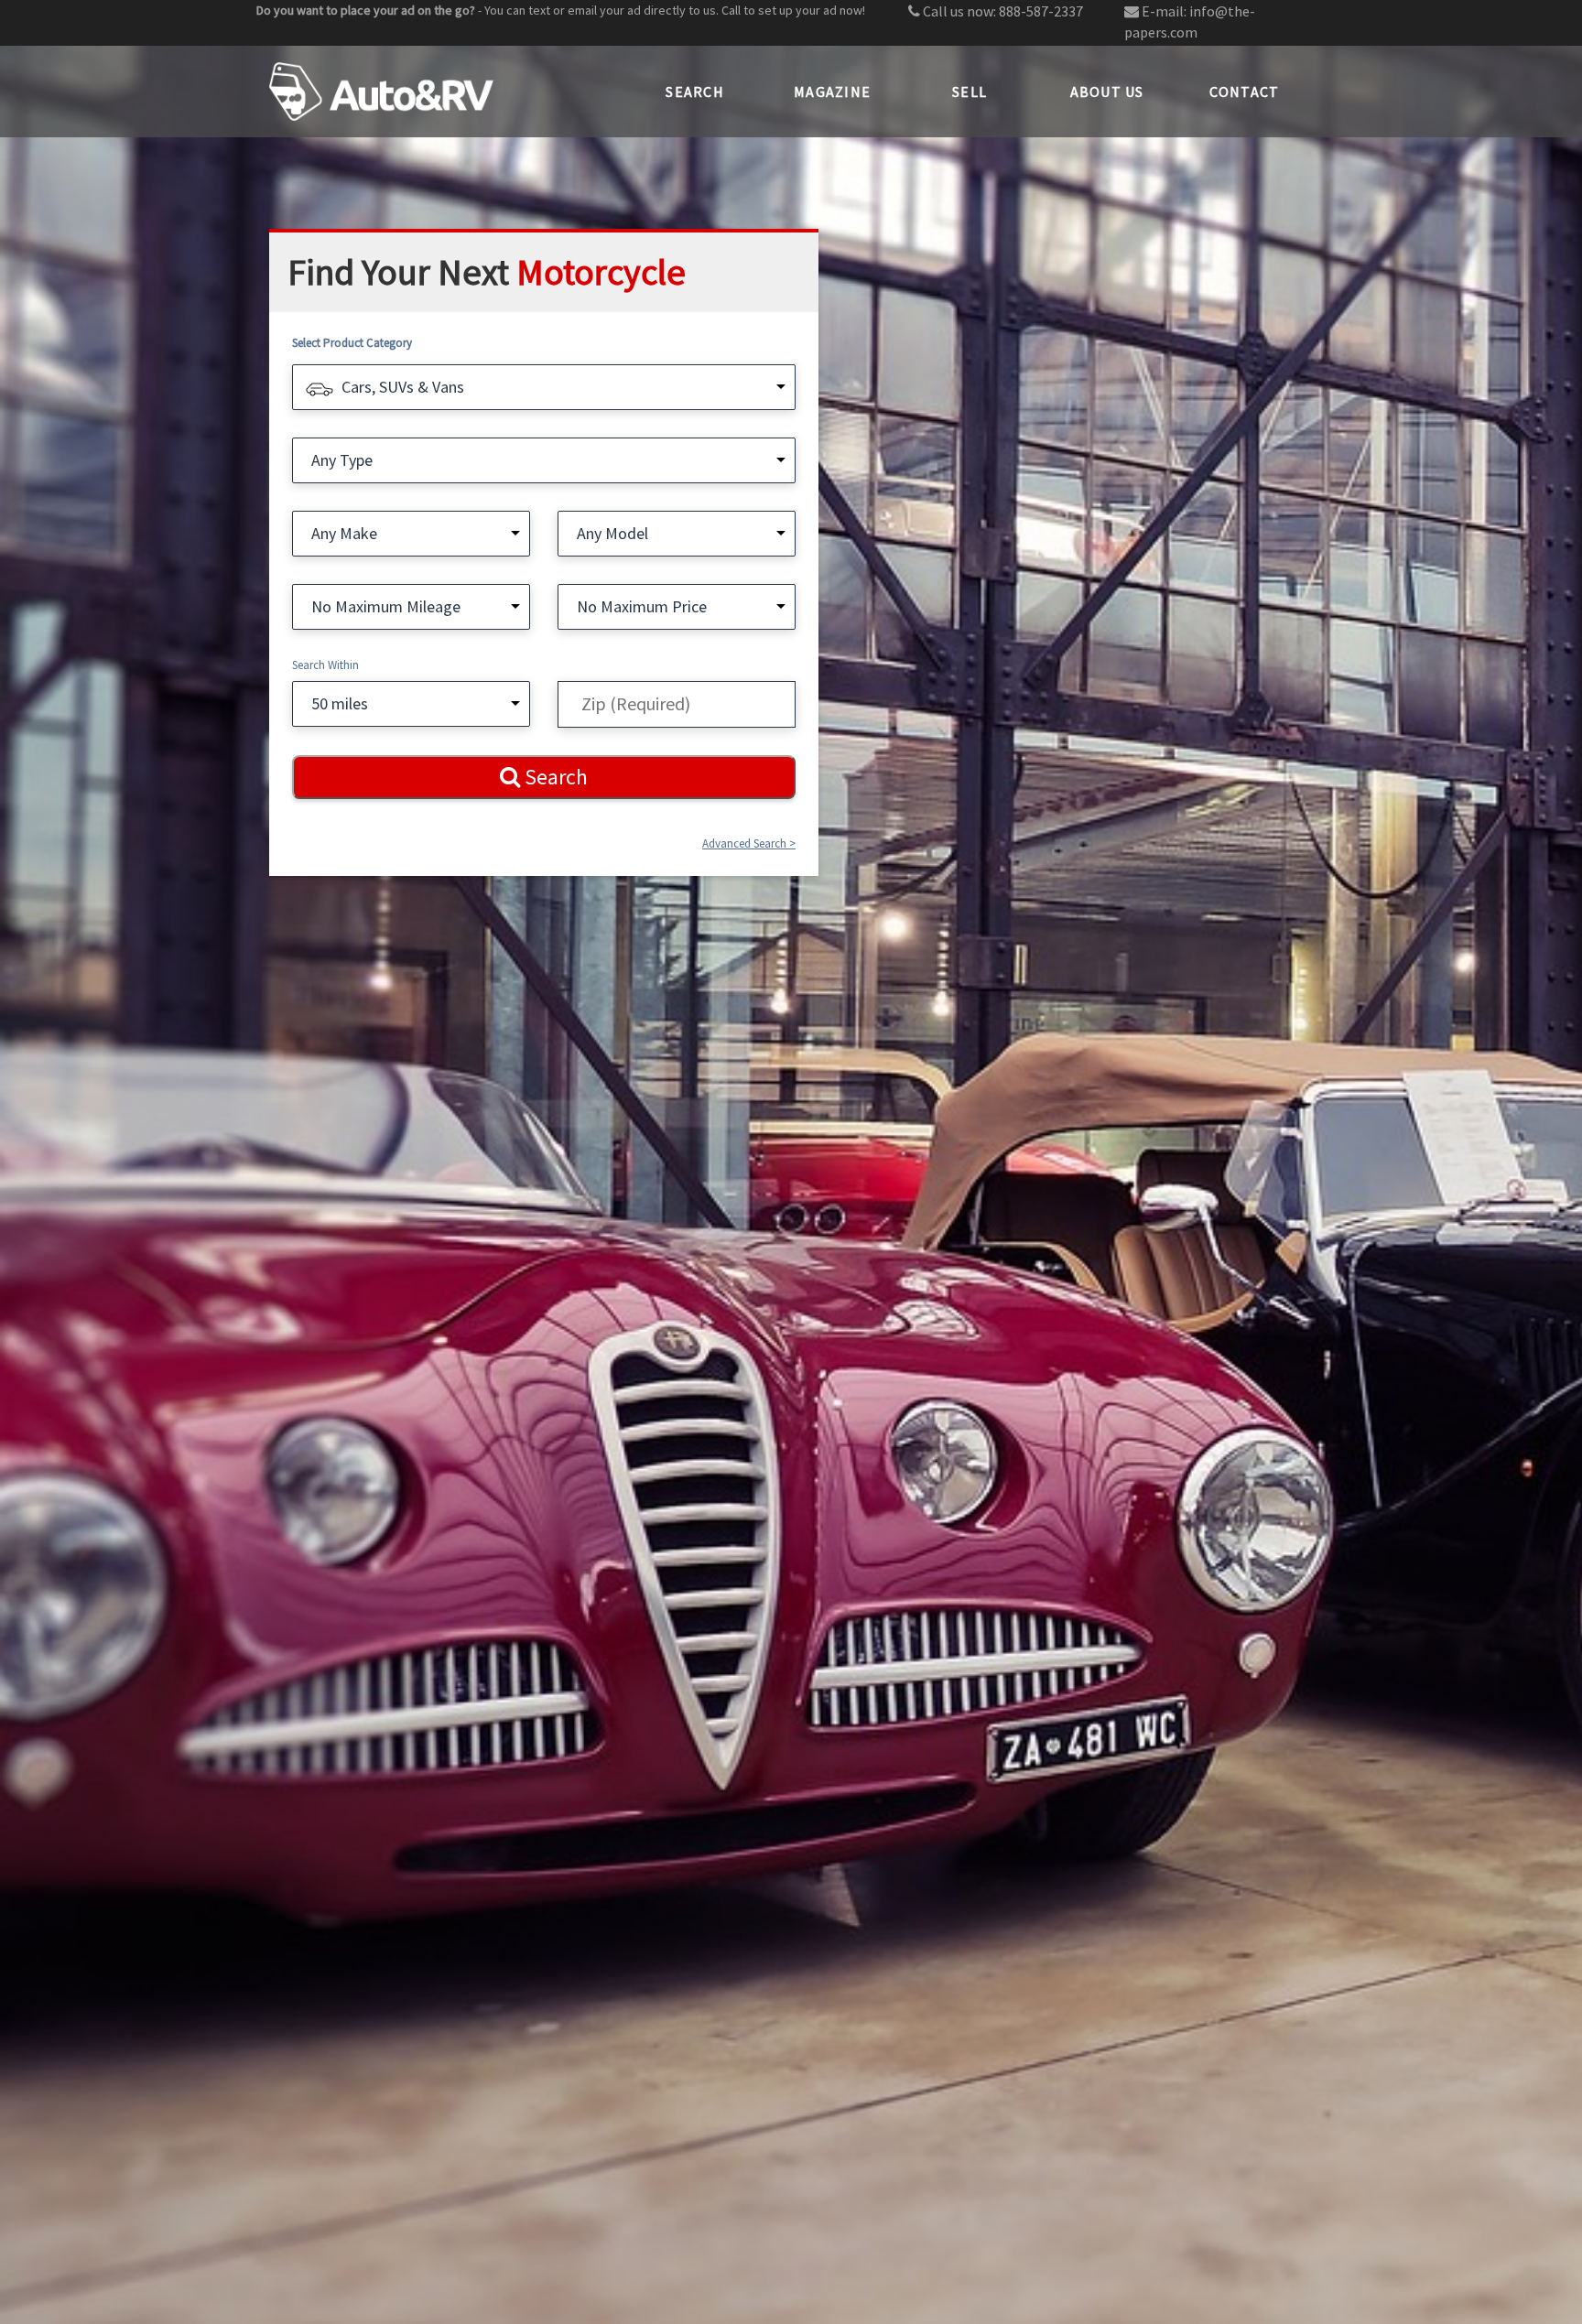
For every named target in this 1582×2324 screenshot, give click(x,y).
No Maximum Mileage (386, 606)
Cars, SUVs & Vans (403, 387)
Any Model (612, 533)
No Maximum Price (642, 606)
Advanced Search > (749, 843)
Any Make (344, 533)
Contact (1245, 92)
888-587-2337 (1041, 11)
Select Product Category (352, 343)
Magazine (832, 92)
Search (695, 92)
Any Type (342, 460)
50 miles (340, 703)
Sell (970, 92)
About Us (1107, 92)
